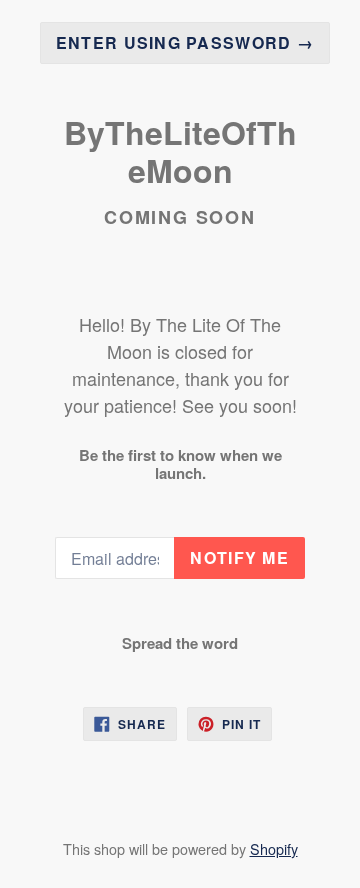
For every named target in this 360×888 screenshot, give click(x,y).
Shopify (274, 848)
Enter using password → (185, 42)
